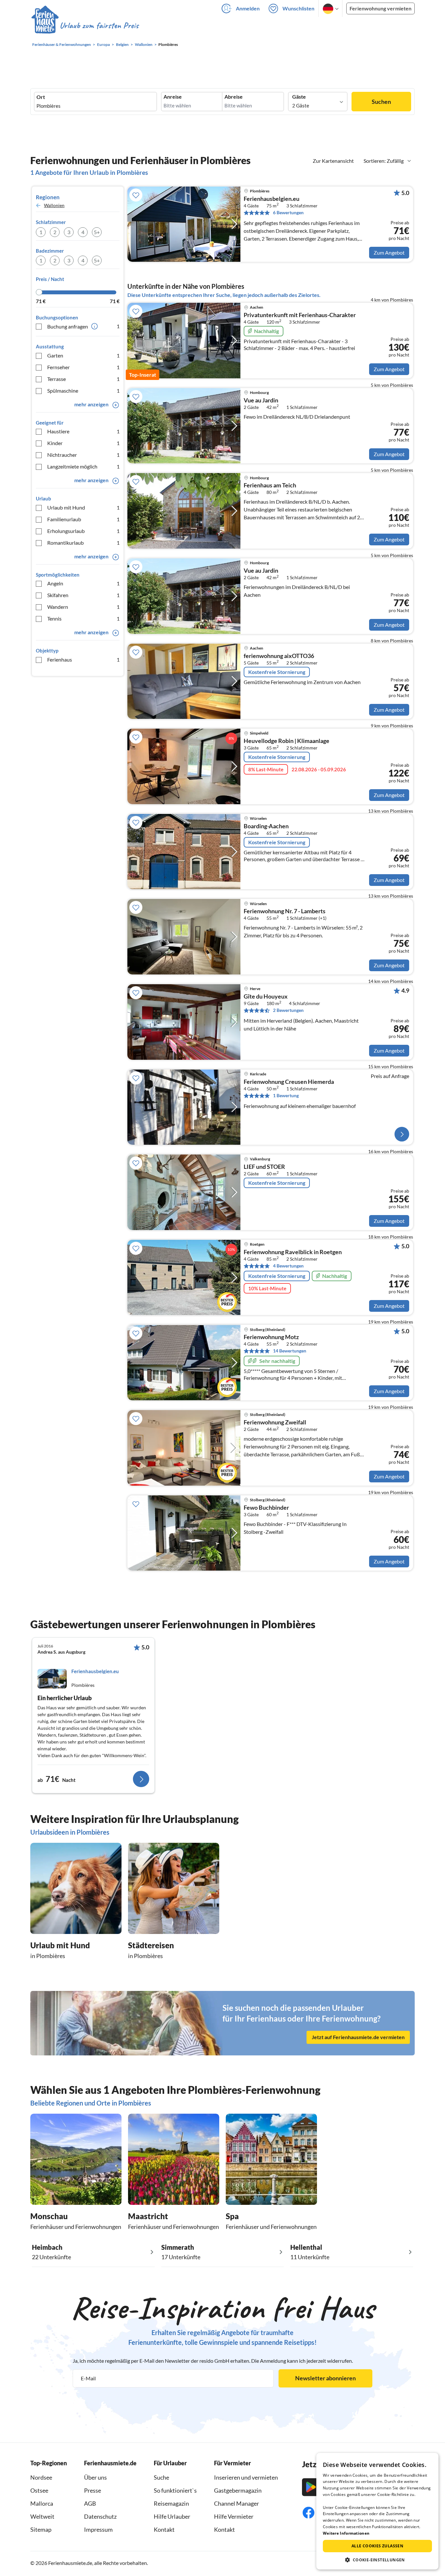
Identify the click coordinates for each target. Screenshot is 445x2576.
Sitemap (41, 2529)
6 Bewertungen (288, 212)
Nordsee (41, 2477)
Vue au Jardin (261, 400)
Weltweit (42, 2516)
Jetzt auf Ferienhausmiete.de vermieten (358, 2037)
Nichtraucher (83, 455)
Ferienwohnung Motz (271, 1337)
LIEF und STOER (264, 1167)
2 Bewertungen (288, 1010)
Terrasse (83, 379)
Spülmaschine (83, 391)
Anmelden (248, 8)
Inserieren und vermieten (246, 2477)
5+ (97, 232)
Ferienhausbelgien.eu (272, 199)
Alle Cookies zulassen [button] (377, 2546)
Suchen (381, 102)
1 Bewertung (286, 1095)
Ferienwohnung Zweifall (275, 1422)
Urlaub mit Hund (83, 507)
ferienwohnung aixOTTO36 (279, 656)
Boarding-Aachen (266, 826)
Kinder (83, 443)
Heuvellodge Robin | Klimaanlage (287, 741)
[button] (377, 2560)
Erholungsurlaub (83, 531)
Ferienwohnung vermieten (380, 8)
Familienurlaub (83, 519)
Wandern (83, 607)
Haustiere (83, 431)
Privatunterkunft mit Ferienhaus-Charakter (300, 315)
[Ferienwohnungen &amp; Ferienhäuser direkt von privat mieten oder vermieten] (85, 26)
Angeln (83, 583)
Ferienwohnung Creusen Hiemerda (289, 1082)
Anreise (173, 97)
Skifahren (83, 595)
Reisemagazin (171, 2503)
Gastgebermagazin (238, 2490)
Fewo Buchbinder (266, 1508)
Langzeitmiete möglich (83, 466)
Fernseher (83, 367)
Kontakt (164, 2529)
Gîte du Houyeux (266, 997)
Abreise (234, 97)
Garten (83, 355)
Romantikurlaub (83, 543)
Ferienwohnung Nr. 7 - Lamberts (285, 911)
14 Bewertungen (290, 1351)
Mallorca (42, 2503)
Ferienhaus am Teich (270, 485)
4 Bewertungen (288, 1266)
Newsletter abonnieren (325, 2378)
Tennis (83, 618)
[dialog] (377, 2511)
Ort (41, 97)
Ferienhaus (83, 659)
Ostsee (39, 2490)
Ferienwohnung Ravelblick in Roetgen (293, 1252)
